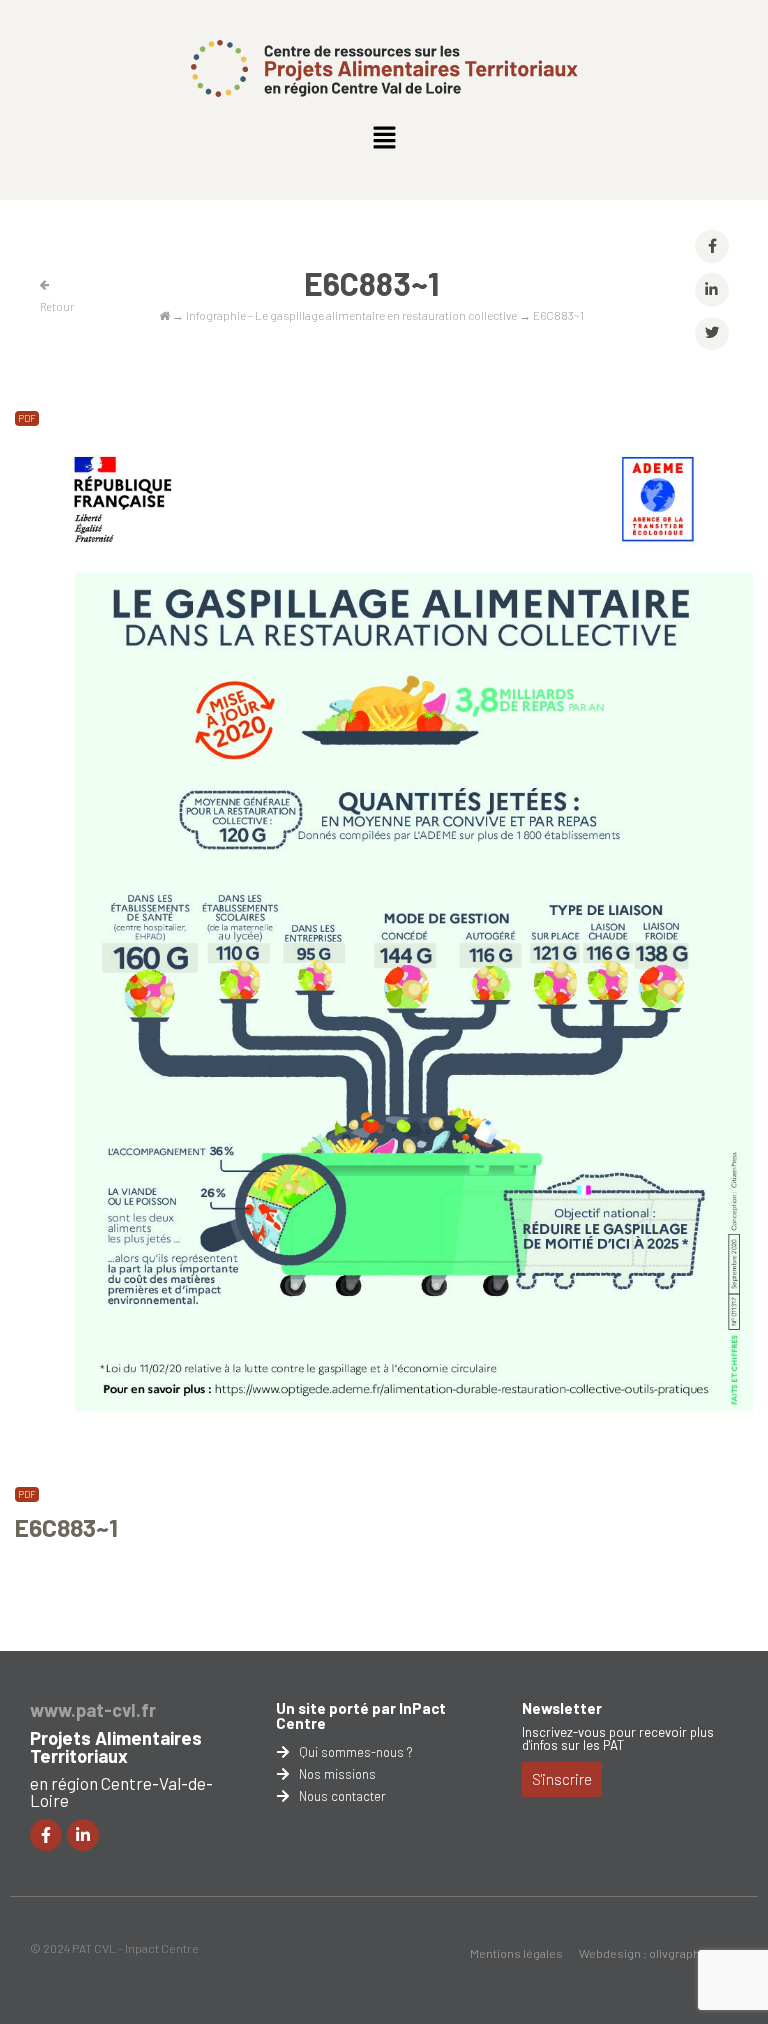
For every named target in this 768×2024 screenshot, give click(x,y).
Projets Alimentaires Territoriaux (116, 1747)
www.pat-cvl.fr (93, 1710)
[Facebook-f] (46, 1835)
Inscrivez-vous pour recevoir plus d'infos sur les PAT (618, 1738)
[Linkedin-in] (83, 1835)
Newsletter (562, 1708)
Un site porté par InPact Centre (361, 1715)
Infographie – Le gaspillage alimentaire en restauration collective (351, 315)
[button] (384, 138)
